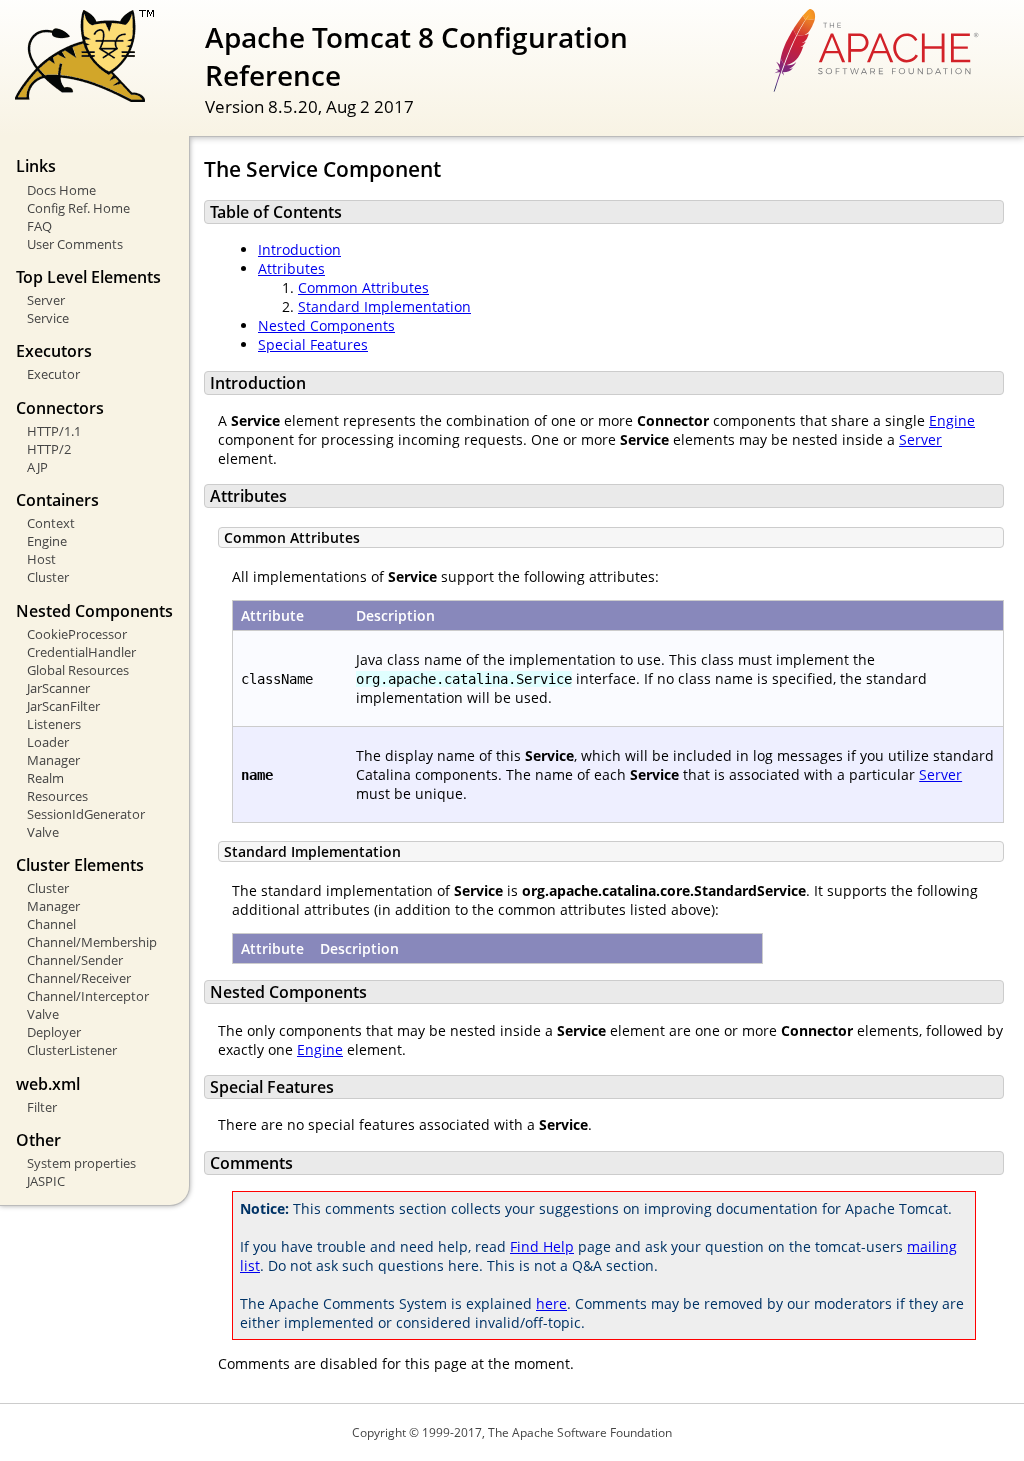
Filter (42, 1107)
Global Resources (78, 670)
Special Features (313, 344)
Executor (53, 374)
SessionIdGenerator (86, 814)
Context (51, 523)
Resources (57, 796)
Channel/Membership (92, 942)
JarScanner (58, 688)
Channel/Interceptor (88, 996)
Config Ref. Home (78, 208)
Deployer (54, 1032)
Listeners (54, 724)
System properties (81, 1163)
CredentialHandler (81, 652)
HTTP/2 (49, 449)
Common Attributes (363, 287)
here (551, 1303)
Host (41, 559)
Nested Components (326, 325)
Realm (45, 778)
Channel (51, 924)
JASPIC (46, 1181)
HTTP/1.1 (54, 431)
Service (48, 318)
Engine (47, 541)
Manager (53, 760)
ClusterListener (72, 1050)
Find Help (542, 1246)
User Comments (75, 244)
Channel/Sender (75, 960)
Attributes (291, 268)
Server (46, 300)
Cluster (48, 577)
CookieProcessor (77, 634)
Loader (48, 742)
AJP (37, 467)
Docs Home (61, 190)
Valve (43, 832)
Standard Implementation (384, 306)
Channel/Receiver (79, 978)
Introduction (299, 249)
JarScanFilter (63, 706)
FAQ (39, 226)
